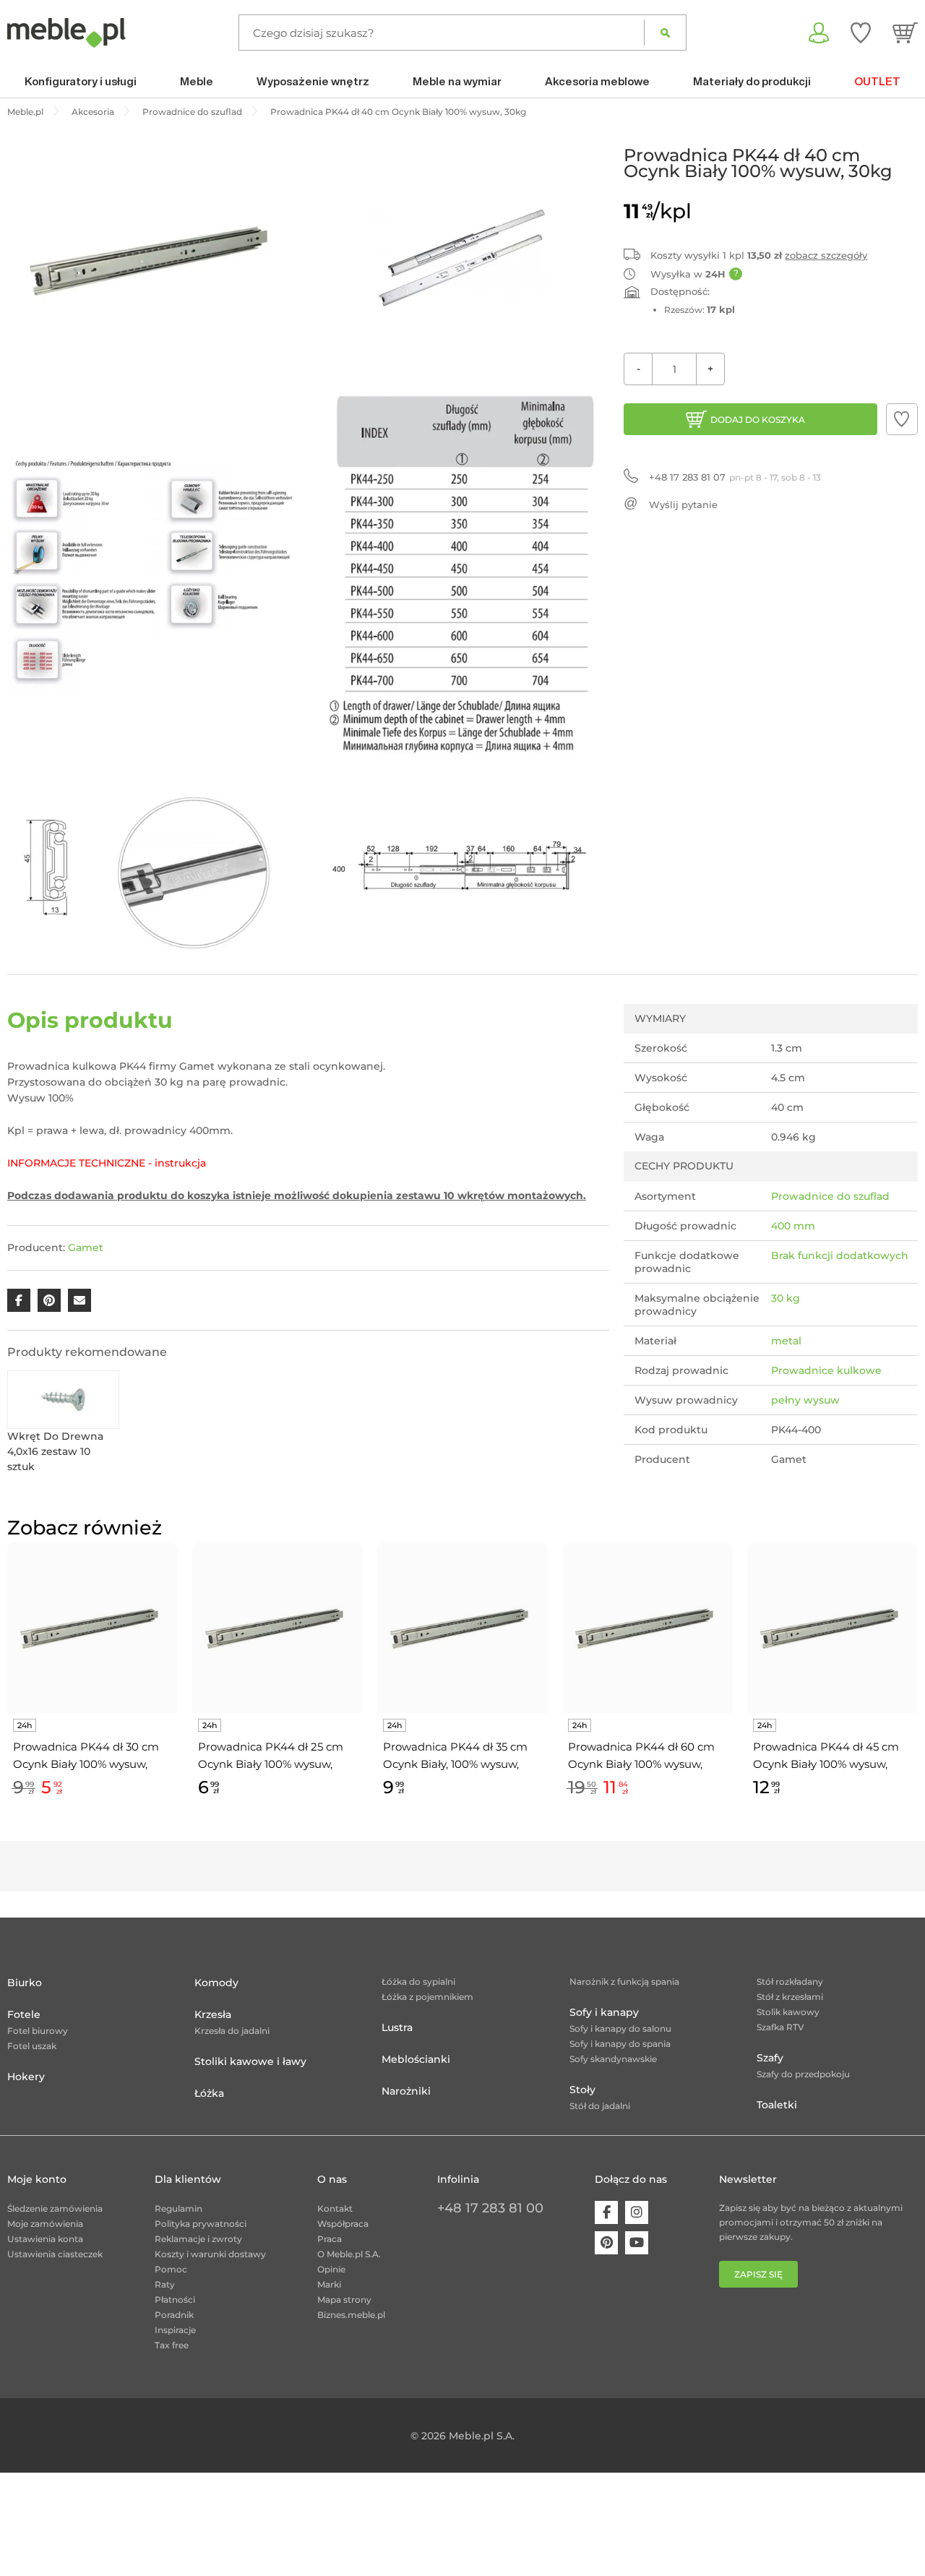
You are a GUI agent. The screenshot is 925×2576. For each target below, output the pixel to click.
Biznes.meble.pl (351, 2315)
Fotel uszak (32, 2046)
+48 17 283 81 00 (490, 2208)
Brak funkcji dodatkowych (840, 1255)
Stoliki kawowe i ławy (250, 2061)
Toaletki (777, 2105)
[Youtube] (637, 2243)
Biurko (25, 1983)
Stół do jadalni (600, 2106)
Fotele (24, 2014)
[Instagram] (637, 2212)
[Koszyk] (905, 33)
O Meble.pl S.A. (349, 2254)
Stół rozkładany (790, 1982)
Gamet (86, 1248)
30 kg (786, 1298)
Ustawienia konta (45, 2239)
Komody (216, 1983)
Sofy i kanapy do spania (620, 2044)
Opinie (331, 2269)
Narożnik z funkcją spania (624, 1982)
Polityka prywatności (201, 2224)
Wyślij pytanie (683, 505)
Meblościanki (416, 2059)
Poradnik (174, 2315)
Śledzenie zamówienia (55, 2208)
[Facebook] (606, 2212)
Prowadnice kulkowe (826, 1370)
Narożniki (406, 2091)
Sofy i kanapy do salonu (620, 2028)
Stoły (582, 2090)
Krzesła (213, 2014)
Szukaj (665, 33)
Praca (330, 2239)
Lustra (397, 2027)
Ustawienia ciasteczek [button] (55, 2254)
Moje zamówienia (45, 2224)
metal (786, 1341)
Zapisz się (758, 2274)
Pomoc (171, 2269)
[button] (902, 419)
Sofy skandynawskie (613, 2059)
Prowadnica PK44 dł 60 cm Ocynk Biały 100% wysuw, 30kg (641, 1756)
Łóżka (209, 2093)
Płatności (175, 2300)
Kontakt (335, 2208)
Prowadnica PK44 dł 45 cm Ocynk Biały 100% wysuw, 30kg (826, 1756)
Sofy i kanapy (604, 2012)
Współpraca (343, 2224)
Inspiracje (175, 2330)
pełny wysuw (805, 1400)
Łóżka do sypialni (418, 1982)
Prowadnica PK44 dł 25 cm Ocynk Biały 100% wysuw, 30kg (271, 1756)
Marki (329, 2284)
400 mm (793, 1226)
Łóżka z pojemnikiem (427, 1997)
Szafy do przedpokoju (803, 2074)
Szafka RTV (780, 2027)
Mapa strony (344, 2300)
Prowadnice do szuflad (830, 1196)
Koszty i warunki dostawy (210, 2254)
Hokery (26, 2077)
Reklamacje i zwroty (198, 2239)
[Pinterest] (606, 2243)
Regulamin (178, 2208)
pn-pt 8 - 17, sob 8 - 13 (735, 477)
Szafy (770, 2058)
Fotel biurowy (38, 2031)
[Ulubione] (861, 33)
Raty (165, 2284)
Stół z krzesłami (790, 1997)
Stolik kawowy (788, 2012)
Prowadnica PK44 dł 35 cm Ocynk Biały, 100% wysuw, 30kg (455, 1756)
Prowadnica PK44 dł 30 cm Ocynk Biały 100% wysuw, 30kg (86, 1756)
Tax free (172, 2345)
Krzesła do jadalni (232, 2031)
